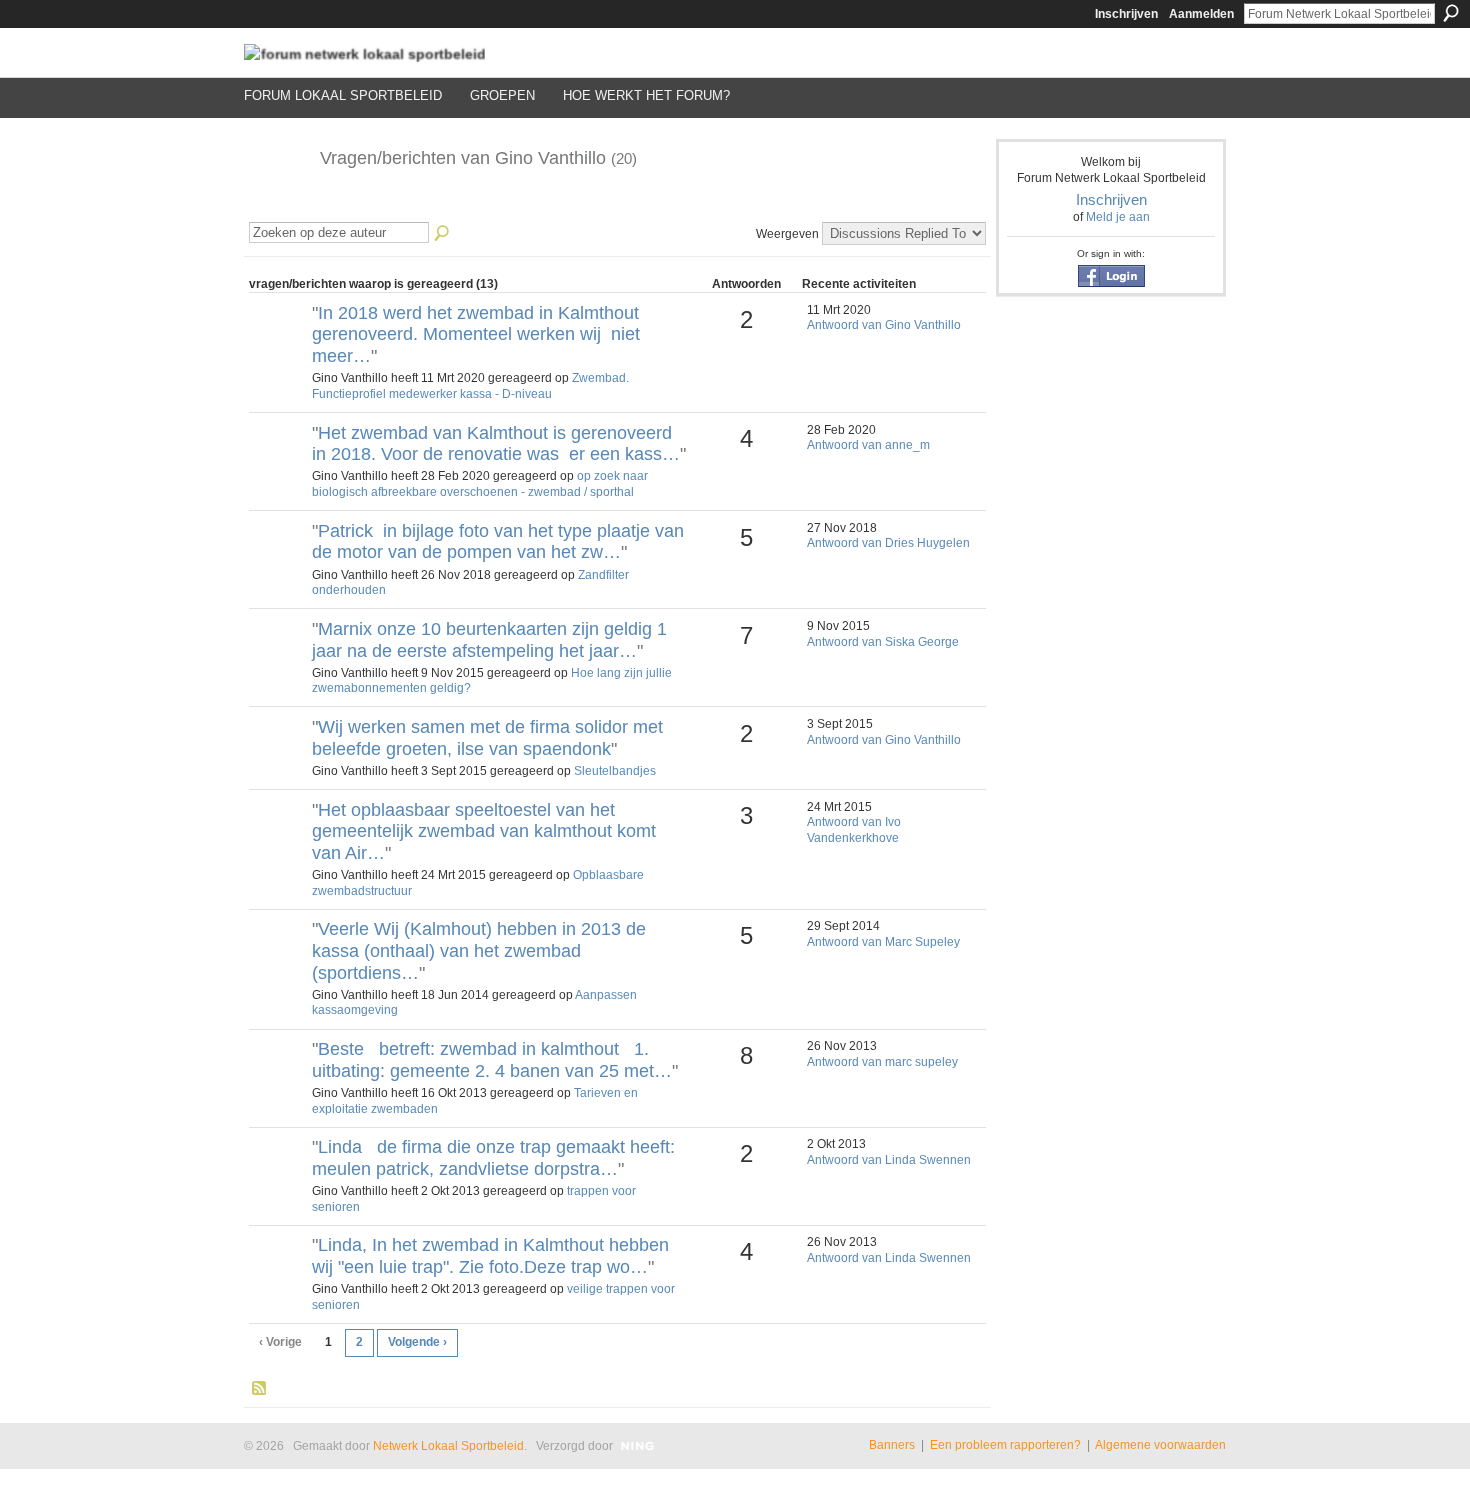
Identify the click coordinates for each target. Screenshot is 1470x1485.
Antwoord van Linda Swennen (889, 1160)
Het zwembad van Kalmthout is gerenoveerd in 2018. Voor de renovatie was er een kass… (496, 444)
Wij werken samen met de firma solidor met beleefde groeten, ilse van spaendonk (487, 738)
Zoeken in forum (443, 234)
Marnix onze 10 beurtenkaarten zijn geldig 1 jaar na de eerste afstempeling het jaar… (489, 640)
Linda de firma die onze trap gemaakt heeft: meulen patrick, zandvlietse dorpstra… (498, 1158)
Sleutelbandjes (615, 771)
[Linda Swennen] (278, 1181)
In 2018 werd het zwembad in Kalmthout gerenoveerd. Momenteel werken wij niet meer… (476, 334)
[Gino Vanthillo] (276, 203)
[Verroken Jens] (278, 761)
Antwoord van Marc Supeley (883, 942)
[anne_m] (278, 467)
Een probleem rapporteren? (1005, 1445)
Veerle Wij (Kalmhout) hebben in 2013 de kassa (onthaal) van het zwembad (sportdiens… (479, 950)
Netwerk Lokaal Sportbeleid (448, 1446)
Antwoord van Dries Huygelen (888, 543)
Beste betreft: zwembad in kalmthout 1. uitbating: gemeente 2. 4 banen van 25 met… (492, 1060)
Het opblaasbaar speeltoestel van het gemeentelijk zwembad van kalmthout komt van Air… (484, 831)
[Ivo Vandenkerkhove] (278, 844)
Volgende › (417, 1342)
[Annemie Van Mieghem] (278, 347)
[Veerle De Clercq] (278, 963)
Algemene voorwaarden (1160, 1445)
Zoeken (1451, 13)
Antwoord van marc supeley (882, 1062)
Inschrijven (1126, 14)
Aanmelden (1201, 14)
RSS (260, 1389)
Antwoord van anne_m (868, 445)
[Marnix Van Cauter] (278, 663)
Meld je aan (1118, 217)
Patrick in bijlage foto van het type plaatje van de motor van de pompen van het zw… (498, 542)
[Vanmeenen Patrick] (278, 565)
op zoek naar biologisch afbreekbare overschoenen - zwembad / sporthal (480, 484)
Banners (892, 1445)
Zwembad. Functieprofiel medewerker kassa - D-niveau (470, 386)
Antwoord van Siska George (883, 642)
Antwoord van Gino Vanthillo (884, 325)
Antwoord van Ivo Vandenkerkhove (854, 830)
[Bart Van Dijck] (278, 1083)
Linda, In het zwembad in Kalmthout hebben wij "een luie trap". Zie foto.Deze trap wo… (490, 1256)
